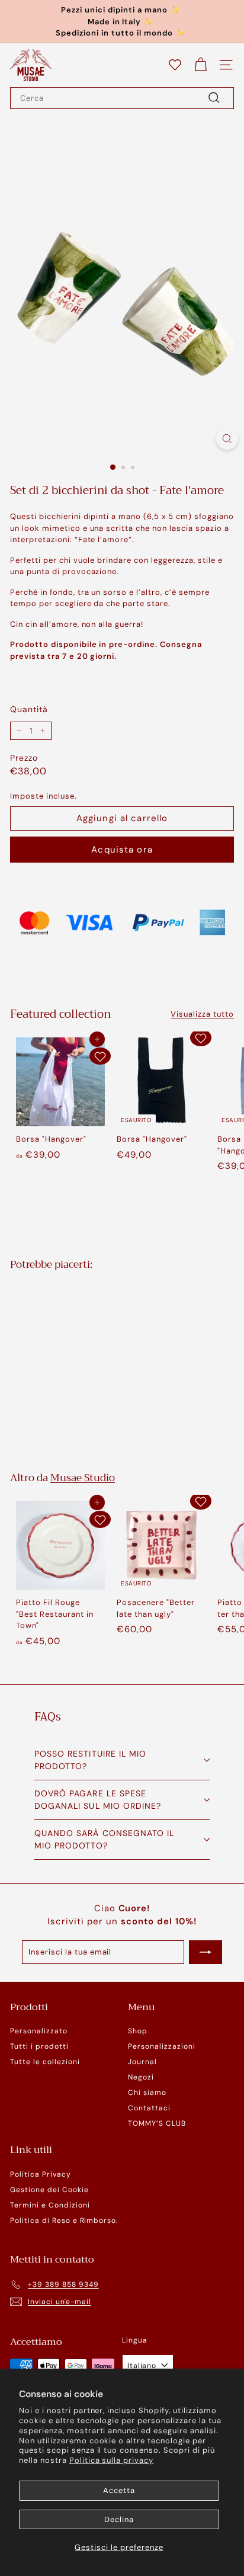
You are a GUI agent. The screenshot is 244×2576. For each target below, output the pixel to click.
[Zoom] (227, 439)
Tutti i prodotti (39, 2046)
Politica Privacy (41, 2174)
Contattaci (149, 2108)
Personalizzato (39, 2031)
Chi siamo (147, 2093)
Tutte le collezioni (45, 2062)
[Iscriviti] (206, 1952)
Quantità (29, 709)
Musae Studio (83, 1478)
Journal (142, 2062)
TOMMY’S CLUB (157, 2123)
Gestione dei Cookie (49, 2190)
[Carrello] (200, 65)
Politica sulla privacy (111, 2460)
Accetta (119, 2490)
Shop (138, 2031)
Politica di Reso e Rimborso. (64, 2221)
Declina (119, 2519)
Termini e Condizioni (50, 2205)
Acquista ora (122, 850)
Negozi (141, 2077)
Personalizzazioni (162, 2046)
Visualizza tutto (202, 1014)
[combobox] (122, 98)
